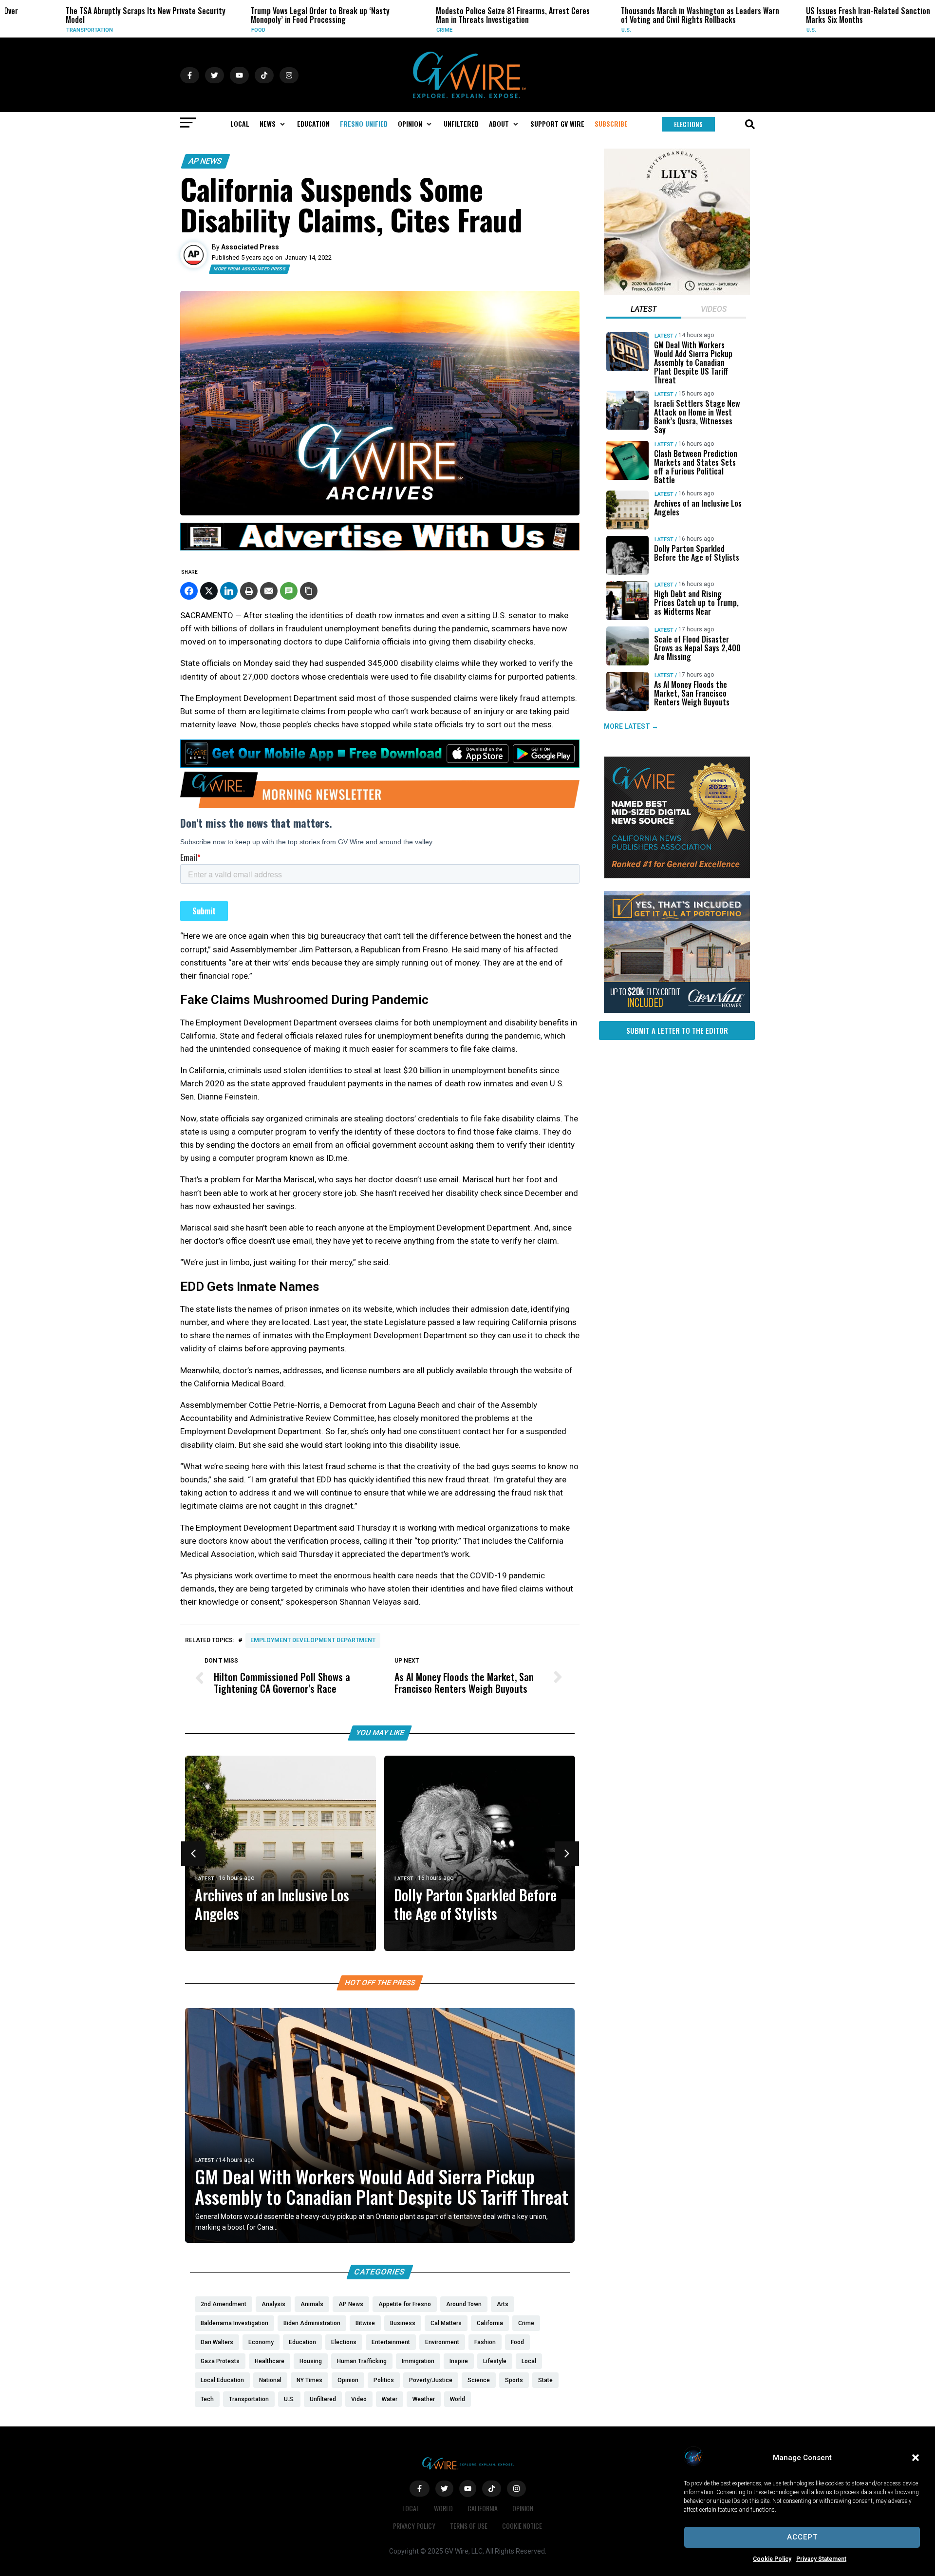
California (483, 2508)
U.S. (575, 30)
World (443, 2508)
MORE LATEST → (631, 726)
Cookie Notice (522, 2526)
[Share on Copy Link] (309, 591)
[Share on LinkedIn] (229, 591)
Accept (802, 2537)
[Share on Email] (269, 591)
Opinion (523, 2508)
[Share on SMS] (289, 591)
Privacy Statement (821, 2559)
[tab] (644, 310)
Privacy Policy (414, 2526)
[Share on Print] (249, 591)
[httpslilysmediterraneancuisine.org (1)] (677, 292)
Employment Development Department (313, 1640)
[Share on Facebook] (189, 591)
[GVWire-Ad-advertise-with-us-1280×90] (380, 548)
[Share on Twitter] (209, 591)
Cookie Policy (772, 2559)
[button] (916, 2458)
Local (411, 2508)
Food (207, 30)
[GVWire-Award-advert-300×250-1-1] (677, 876)
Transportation (38, 30)
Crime (393, 30)
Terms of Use (469, 2526)
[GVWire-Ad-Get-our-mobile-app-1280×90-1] (380, 765)
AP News (206, 161)
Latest (205, 1879)
